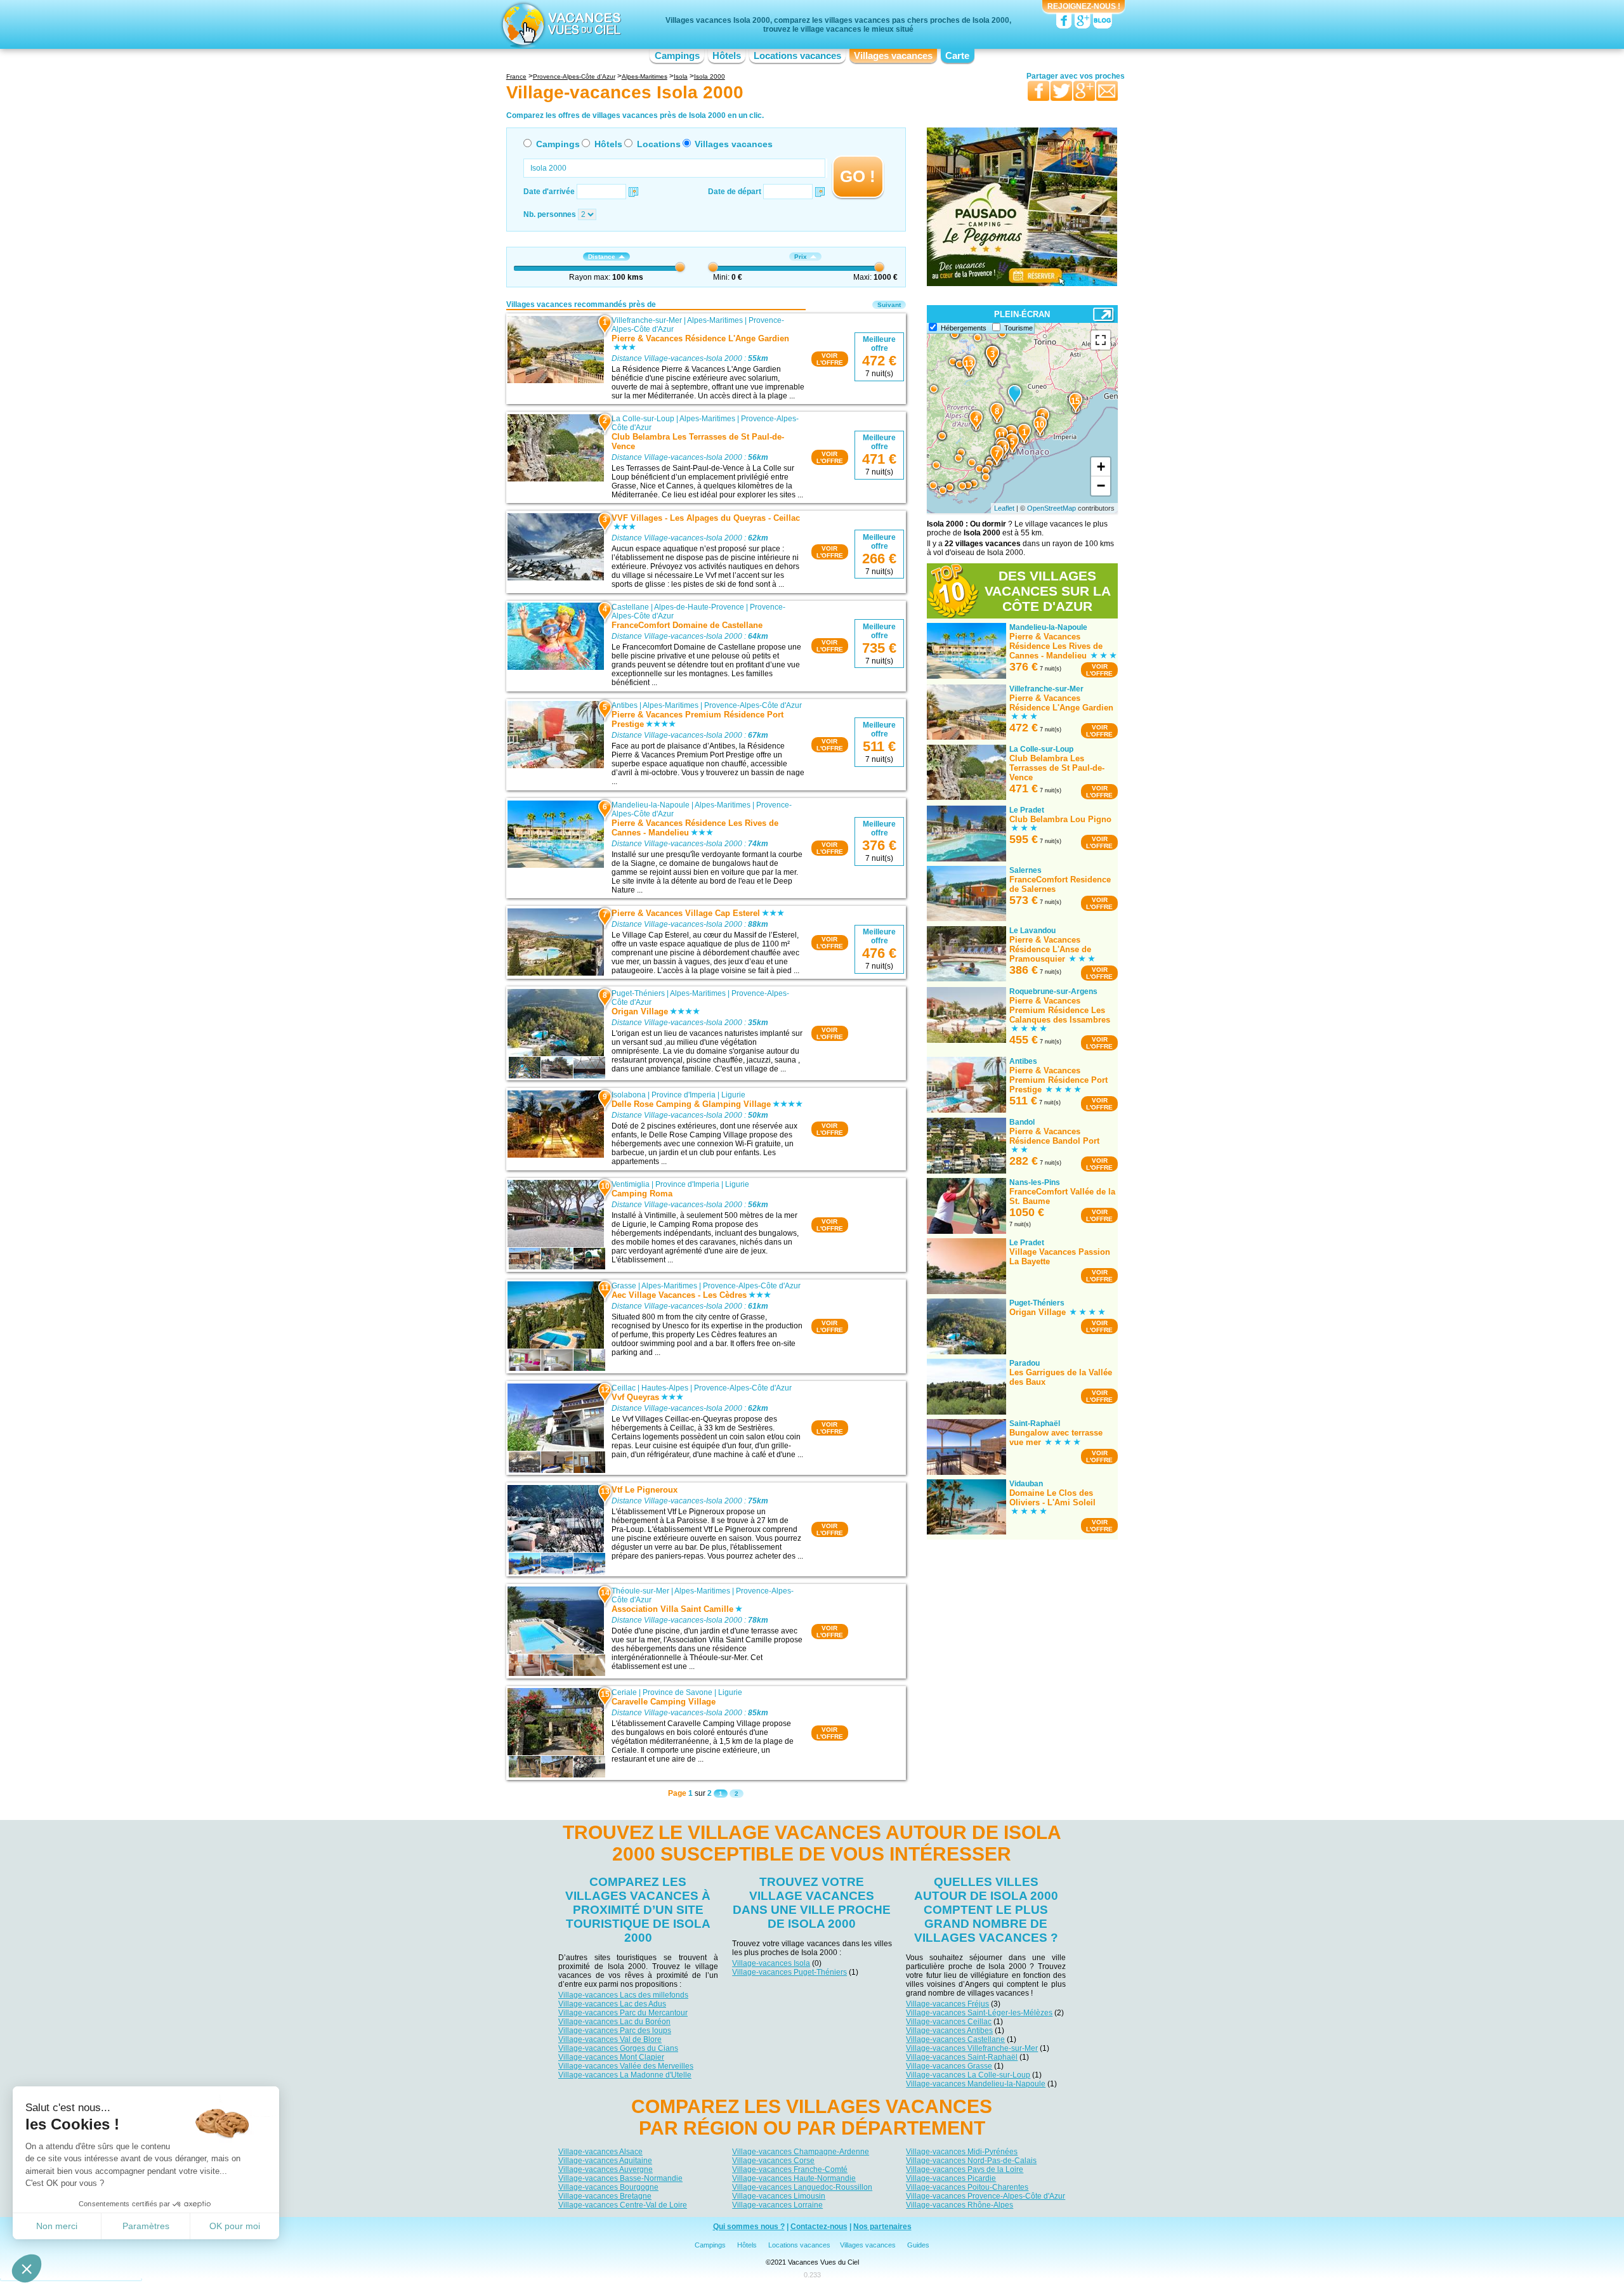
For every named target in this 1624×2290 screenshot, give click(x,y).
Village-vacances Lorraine (777, 2205)
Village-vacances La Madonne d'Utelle (625, 2075)
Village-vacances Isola (771, 1963)
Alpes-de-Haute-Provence (699, 607)
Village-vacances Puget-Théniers (789, 1972)
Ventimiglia (631, 1184)
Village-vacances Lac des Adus (612, 2004)
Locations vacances (797, 56)
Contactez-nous (819, 2227)
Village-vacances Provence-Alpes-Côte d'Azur (986, 2196)
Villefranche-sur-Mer (647, 320)
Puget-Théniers (638, 993)
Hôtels (727, 56)
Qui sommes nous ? (749, 2227)
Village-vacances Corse (773, 2161)
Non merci (57, 2226)
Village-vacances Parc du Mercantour (623, 2013)
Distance (602, 257)
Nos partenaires (882, 2227)
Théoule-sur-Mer (640, 1591)
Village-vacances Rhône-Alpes (959, 2205)
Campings (677, 56)
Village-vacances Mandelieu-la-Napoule (976, 2084)
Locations (659, 144)
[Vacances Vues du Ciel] (560, 24)
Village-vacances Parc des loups (615, 2031)
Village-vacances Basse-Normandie (620, 2178)
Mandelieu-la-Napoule (651, 805)
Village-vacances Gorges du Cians (618, 2048)
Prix (801, 257)
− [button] (1101, 486)
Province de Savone (678, 1692)
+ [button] (1101, 467)
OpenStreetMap (1051, 508)
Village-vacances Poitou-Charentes (967, 2187)
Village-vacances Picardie (951, 2178)
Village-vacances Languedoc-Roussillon (802, 2187)
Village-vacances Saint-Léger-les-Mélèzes (979, 2013)
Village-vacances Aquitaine (605, 2161)
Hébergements (964, 328)
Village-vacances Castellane (955, 2039)
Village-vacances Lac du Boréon (614, 2022)
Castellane (630, 607)
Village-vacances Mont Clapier (611, 2057)
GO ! (858, 176)
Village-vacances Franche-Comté (790, 2169)
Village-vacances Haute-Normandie (794, 2178)
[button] (27, 2268)
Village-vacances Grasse (949, 2066)
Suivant (889, 305)
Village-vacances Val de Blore (610, 2039)
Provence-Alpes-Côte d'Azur (753, 705)
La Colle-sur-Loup (643, 419)
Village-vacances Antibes (949, 2031)
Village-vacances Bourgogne (608, 2187)
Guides (918, 2245)
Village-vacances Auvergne (606, 2169)
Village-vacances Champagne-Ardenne (801, 2152)
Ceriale (624, 1692)
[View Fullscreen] (1101, 340)
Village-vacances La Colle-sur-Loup (968, 2075)
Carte (957, 56)
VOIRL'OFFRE (830, 359)
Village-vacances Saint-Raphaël (962, 2057)
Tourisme (1018, 328)
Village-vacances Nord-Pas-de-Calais (971, 2161)
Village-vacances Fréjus (947, 2004)
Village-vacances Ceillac (949, 2022)
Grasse (624, 1286)
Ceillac (624, 1388)
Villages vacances (893, 56)
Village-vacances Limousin (779, 2196)
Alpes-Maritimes (715, 320)
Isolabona (629, 1095)
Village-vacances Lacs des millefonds (623, 1995)
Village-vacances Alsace (600, 2152)
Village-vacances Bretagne (605, 2196)
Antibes (625, 705)
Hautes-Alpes (665, 1388)
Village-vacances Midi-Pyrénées (962, 2152)
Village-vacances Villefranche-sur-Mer (972, 2048)
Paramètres (146, 2226)
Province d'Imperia (684, 1095)
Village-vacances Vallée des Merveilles (626, 2066)
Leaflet (1004, 508)
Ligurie (733, 1095)
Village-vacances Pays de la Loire (965, 2169)
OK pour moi (235, 2226)
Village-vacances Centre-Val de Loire (623, 2205)
